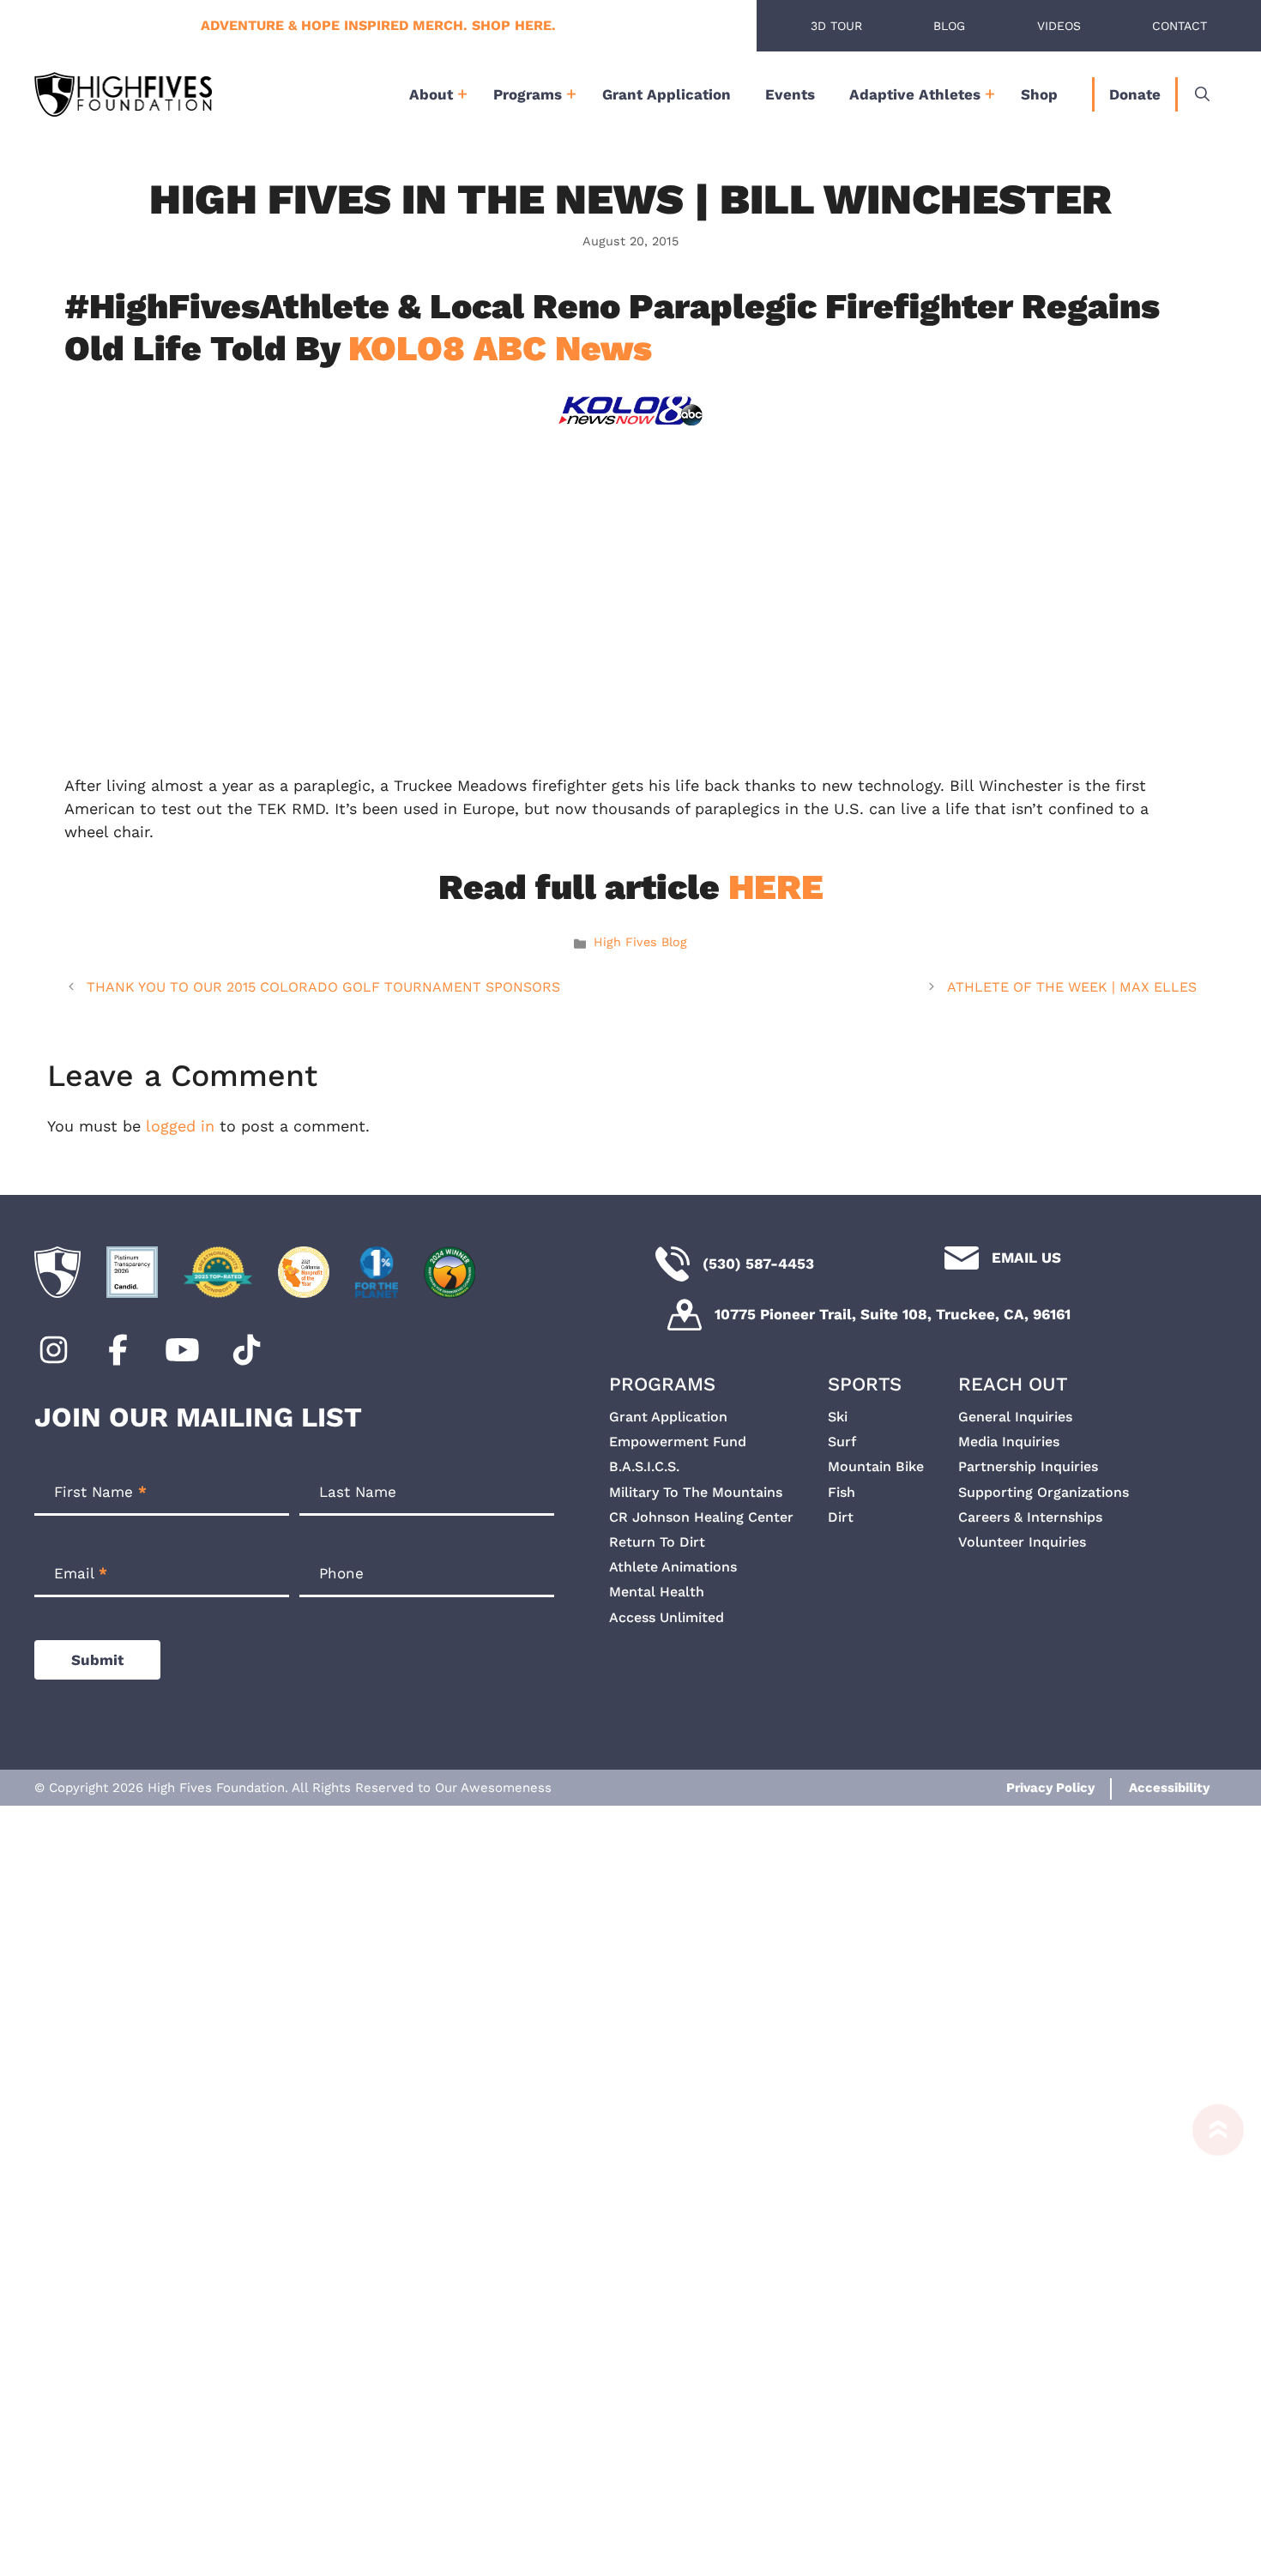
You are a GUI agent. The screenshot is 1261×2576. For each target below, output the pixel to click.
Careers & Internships (1030, 1517)
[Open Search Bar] (1202, 94)
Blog (949, 26)
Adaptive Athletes (915, 94)
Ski (838, 1417)
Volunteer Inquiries (1022, 1542)
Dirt (841, 1517)
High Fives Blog (640, 942)
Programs (528, 94)
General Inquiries (1015, 1417)
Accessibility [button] (1169, 1788)
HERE (776, 887)
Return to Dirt (657, 1542)
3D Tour (836, 26)
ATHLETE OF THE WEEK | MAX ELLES (1072, 987)
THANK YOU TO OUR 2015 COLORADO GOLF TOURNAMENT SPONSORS (323, 987)
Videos (1059, 26)
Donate (1135, 94)
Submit (97, 1660)
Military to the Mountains (696, 1492)
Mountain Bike (876, 1466)
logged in (180, 1126)
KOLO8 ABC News (500, 348)
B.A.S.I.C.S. (644, 1466)
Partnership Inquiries (1028, 1466)
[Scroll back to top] (1210, 2340)
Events (790, 94)
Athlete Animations (673, 1567)
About (431, 94)
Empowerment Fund (678, 1442)
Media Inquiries (1009, 1442)
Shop (1039, 94)
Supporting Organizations (1044, 1492)
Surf (842, 1442)
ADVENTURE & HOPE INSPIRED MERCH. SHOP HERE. (378, 25)
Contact (1180, 26)
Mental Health (657, 1592)
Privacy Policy (1050, 1788)
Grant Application (667, 94)
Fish (842, 1492)
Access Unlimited (667, 1617)
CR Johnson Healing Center (701, 1517)
